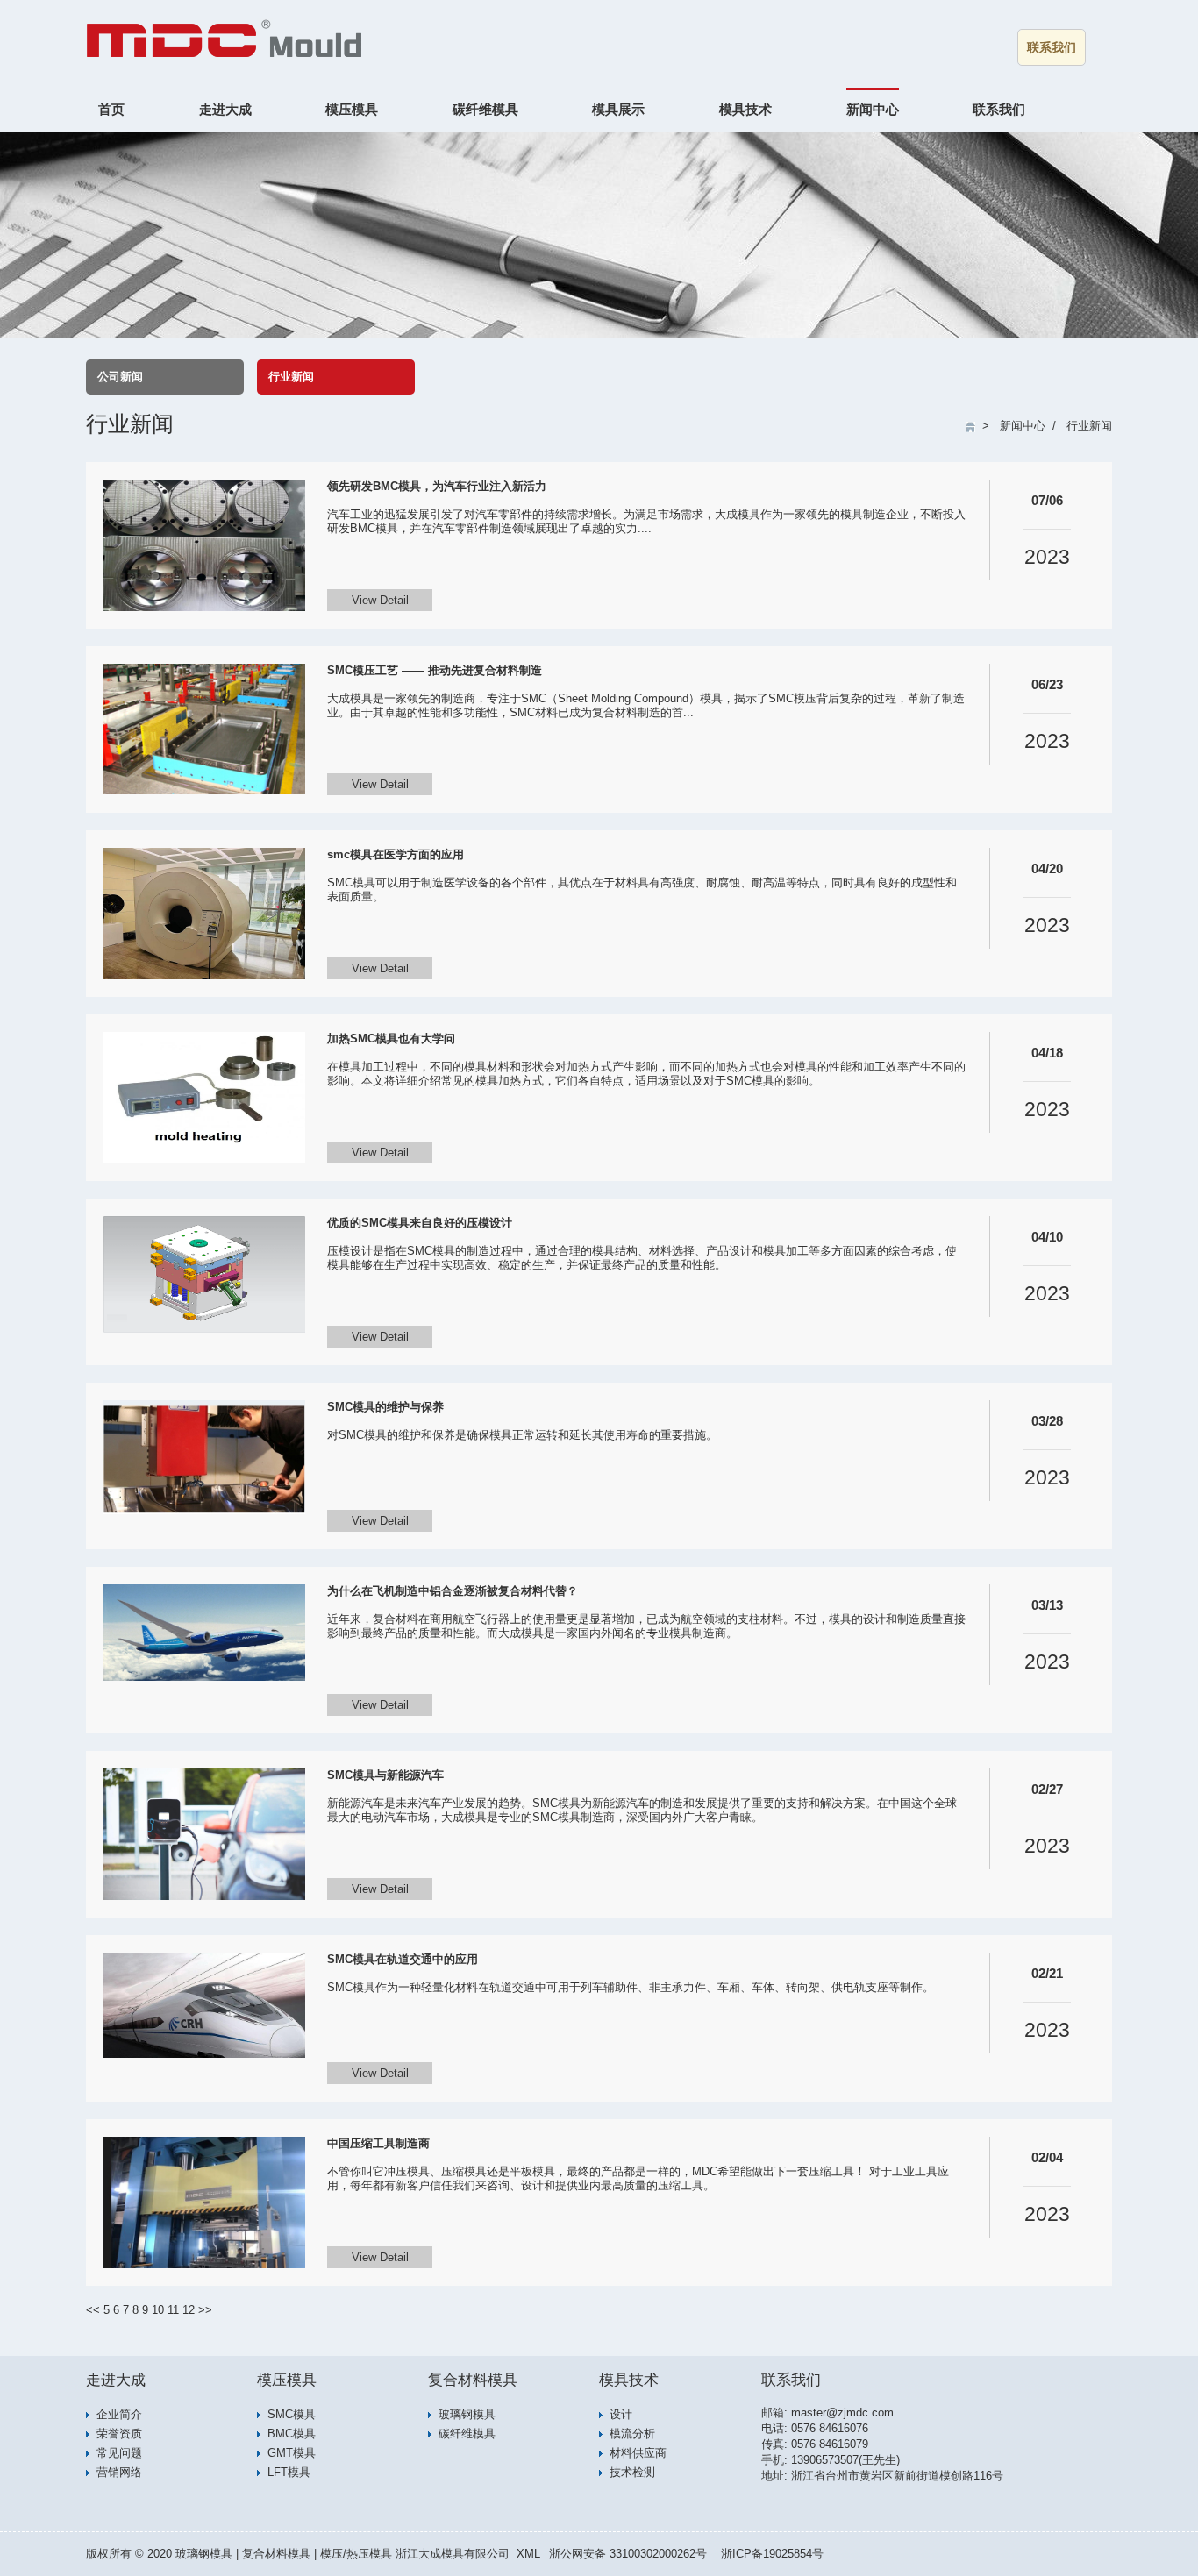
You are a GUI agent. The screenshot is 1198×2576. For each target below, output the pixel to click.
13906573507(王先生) (845, 2460)
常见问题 (119, 2453)
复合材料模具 (473, 2380)
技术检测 (632, 2472)
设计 (621, 2414)
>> (205, 2310)
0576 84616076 (830, 2428)
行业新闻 (291, 377)
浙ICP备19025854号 (772, 2554)
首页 (111, 109)
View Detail (380, 600)
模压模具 (352, 109)
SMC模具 (292, 2414)
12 (189, 2310)
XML (528, 2554)
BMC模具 (292, 2434)
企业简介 (119, 2414)
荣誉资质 (119, 2434)
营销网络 (119, 2472)
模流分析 (632, 2434)
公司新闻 (120, 377)
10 (158, 2310)
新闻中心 (873, 109)
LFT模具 (289, 2472)
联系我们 (1052, 47)
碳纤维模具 (485, 109)
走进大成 (225, 109)
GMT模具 (292, 2453)
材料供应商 (638, 2453)
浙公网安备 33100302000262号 (628, 2554)
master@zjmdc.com (842, 2412)
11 (173, 2310)
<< (93, 2310)
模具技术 (745, 109)
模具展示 (618, 109)
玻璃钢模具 (467, 2414)
